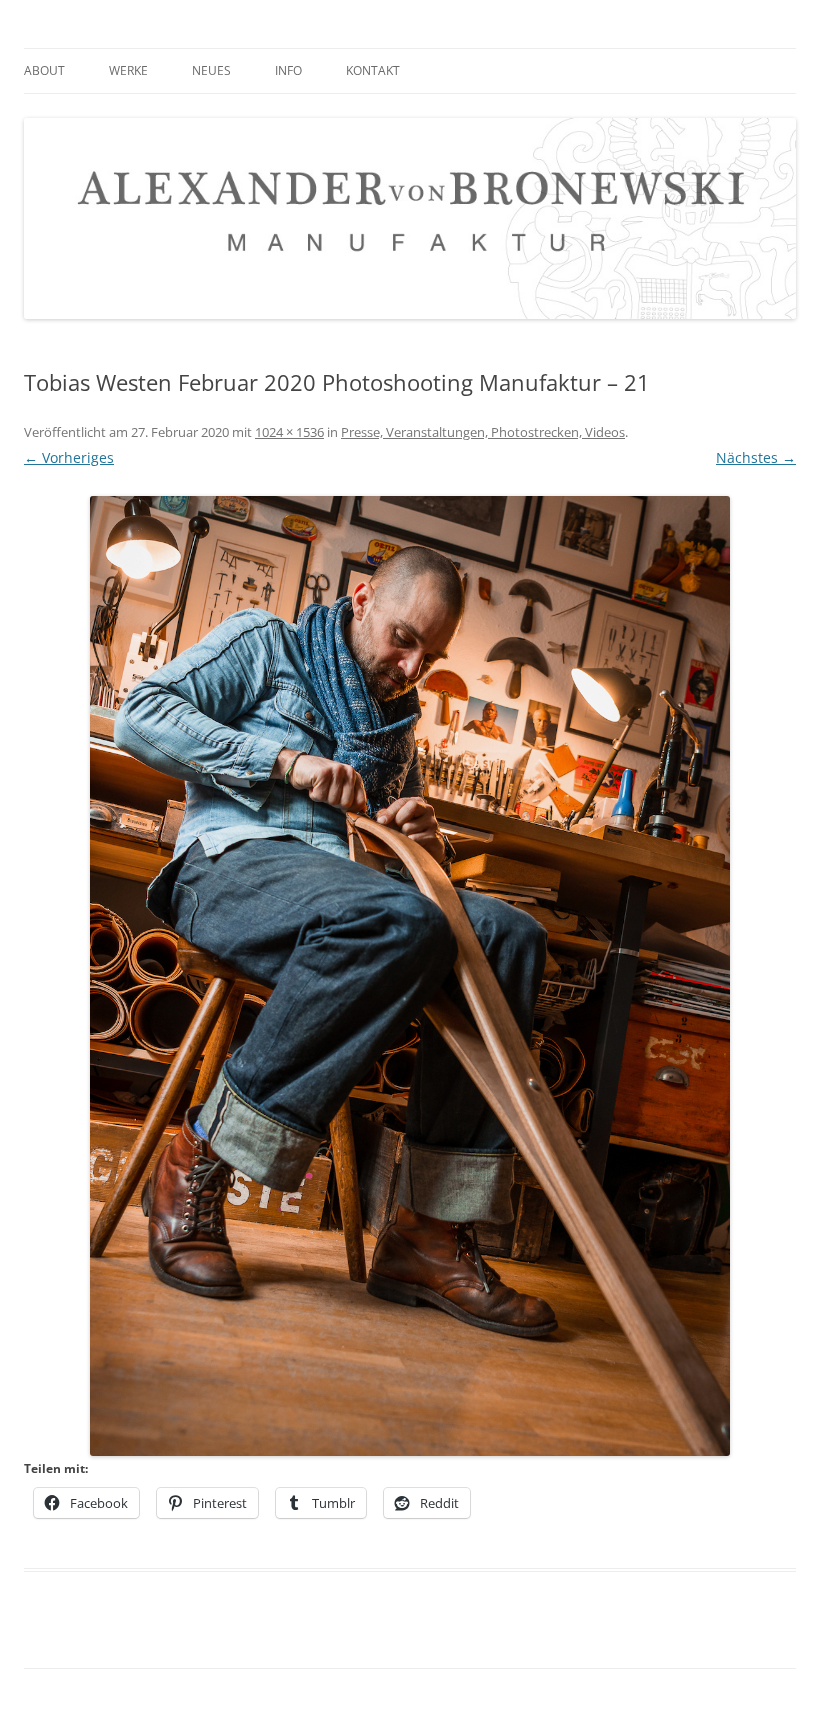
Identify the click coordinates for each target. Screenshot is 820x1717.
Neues (211, 70)
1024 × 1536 (289, 432)
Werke (128, 70)
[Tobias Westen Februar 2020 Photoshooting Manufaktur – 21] (410, 976)
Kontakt (373, 70)
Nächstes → (756, 457)
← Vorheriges (69, 457)
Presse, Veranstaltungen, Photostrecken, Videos (483, 432)
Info (288, 70)
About (44, 70)
